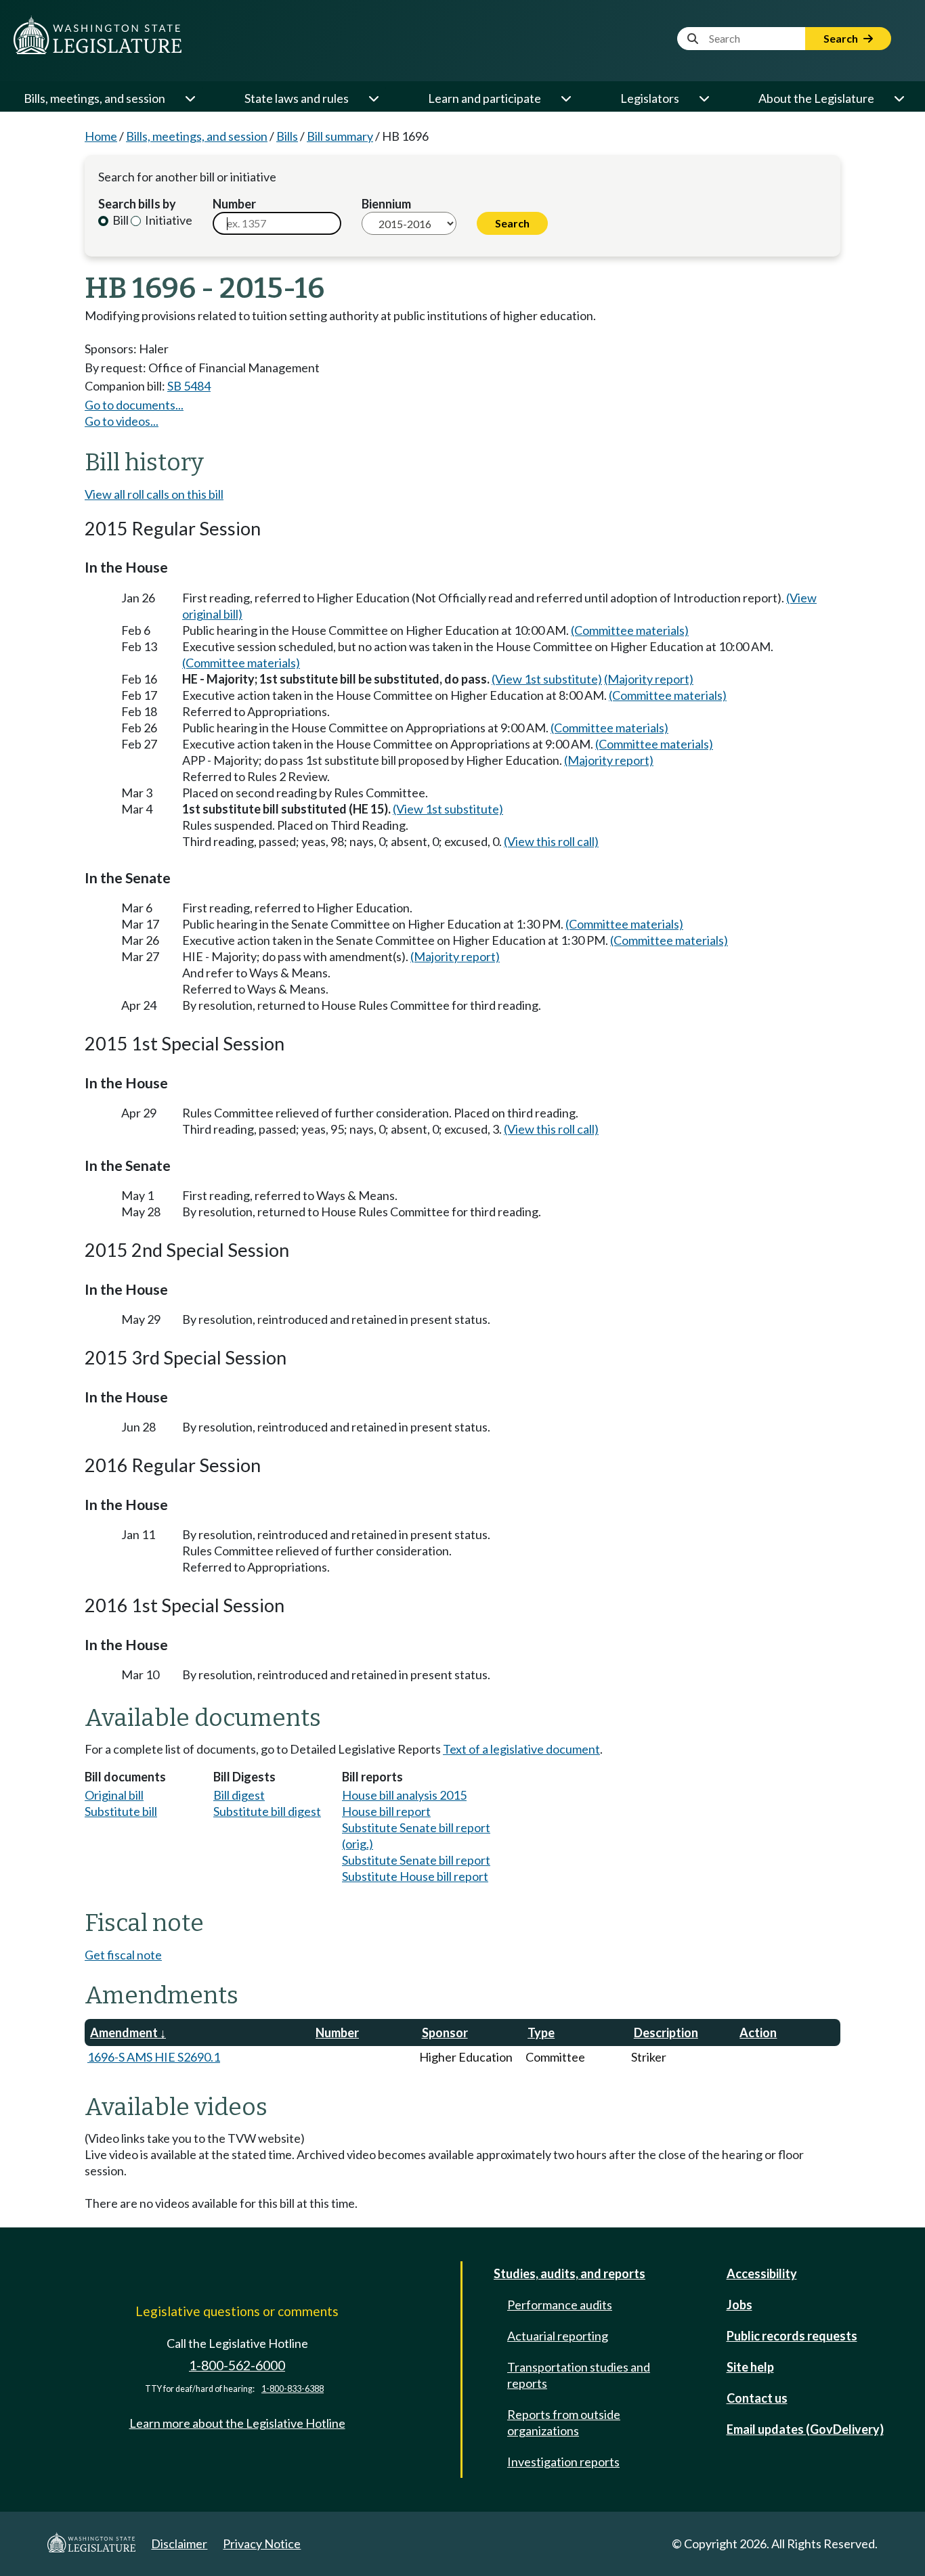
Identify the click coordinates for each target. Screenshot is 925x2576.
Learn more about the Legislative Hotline (237, 2423)
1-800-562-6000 (237, 2365)
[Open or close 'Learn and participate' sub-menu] (565, 98)
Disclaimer (179, 2544)
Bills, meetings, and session (94, 98)
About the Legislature (816, 98)
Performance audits (560, 2305)
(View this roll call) (551, 841)
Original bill (114, 1795)
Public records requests (792, 2336)
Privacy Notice (262, 2544)
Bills (287, 136)
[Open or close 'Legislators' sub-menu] (704, 98)
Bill (120, 220)
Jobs (739, 2305)
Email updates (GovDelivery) (805, 2429)
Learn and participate (485, 98)
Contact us (757, 2398)
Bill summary (340, 136)
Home (101, 136)
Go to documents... (134, 405)
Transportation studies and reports (579, 2375)
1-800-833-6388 (293, 2389)
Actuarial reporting (558, 2336)
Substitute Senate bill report (416, 1860)
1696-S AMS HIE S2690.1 (154, 2057)
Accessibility (762, 2273)
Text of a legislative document (521, 1749)
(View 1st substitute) (547, 679)
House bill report (386, 1811)
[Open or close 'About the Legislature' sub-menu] (899, 98)
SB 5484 (189, 386)
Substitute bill (121, 1811)
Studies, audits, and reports (569, 2273)
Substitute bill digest (267, 1811)
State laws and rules (297, 98)
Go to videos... (122, 421)
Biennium (386, 204)
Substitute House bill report (415, 1876)
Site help (750, 2367)
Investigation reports (563, 2462)
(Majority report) (649, 679)
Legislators (650, 98)
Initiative (168, 220)
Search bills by (137, 204)
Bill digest (239, 1795)
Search (842, 38)
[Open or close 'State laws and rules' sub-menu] (373, 98)
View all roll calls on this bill (154, 494)
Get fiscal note (123, 1955)
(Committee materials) (630, 630)
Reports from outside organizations (564, 2422)
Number (234, 204)
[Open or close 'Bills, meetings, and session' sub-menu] (190, 98)
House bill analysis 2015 (404, 1795)
